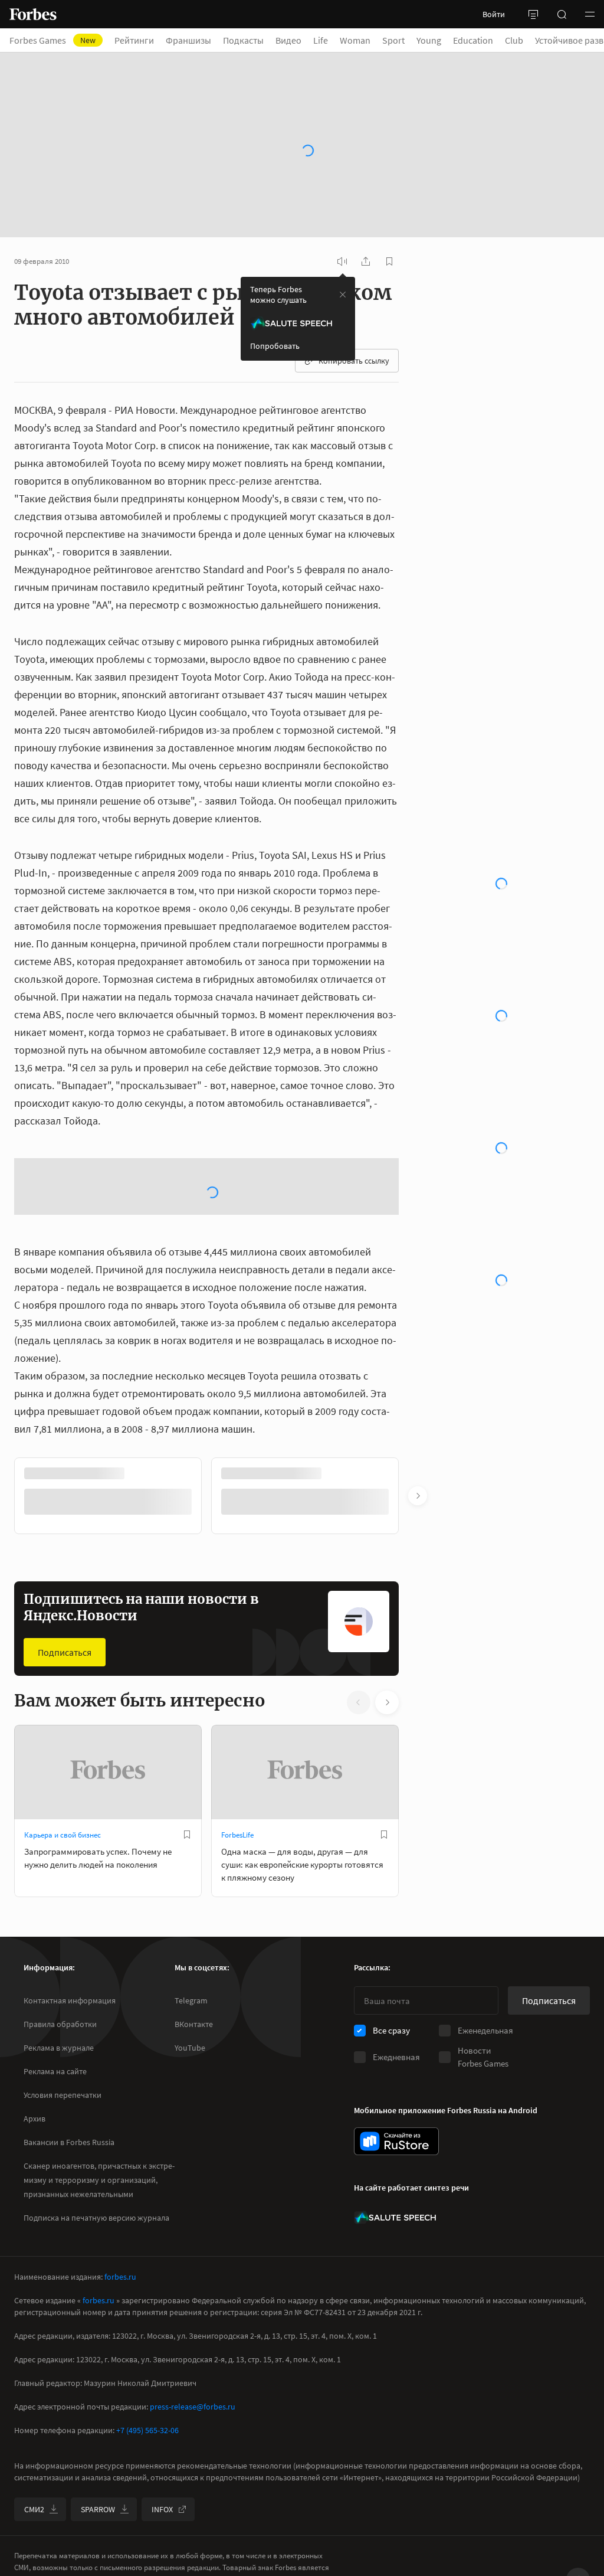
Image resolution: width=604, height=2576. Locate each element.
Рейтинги (134, 40)
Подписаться (65, 1652)
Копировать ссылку (354, 361)
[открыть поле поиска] (562, 14)
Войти (494, 14)
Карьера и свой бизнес (63, 1835)
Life (321, 40)
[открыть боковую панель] (533, 14)
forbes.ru (120, 2277)
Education (473, 40)
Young (429, 40)
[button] (590, 14)
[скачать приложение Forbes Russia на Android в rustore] (396, 2141)
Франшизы (188, 40)
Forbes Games (52, 40)
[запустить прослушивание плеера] (342, 261)
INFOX (162, 2509)
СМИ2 (34, 2509)
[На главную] (33, 14)
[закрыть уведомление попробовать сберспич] (343, 295)
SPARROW (98, 2509)
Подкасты (243, 40)
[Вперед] (418, 1496)
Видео (288, 40)
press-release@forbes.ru (193, 2407)
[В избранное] (187, 1835)
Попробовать (275, 346)
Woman (355, 40)
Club (514, 40)
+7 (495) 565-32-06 (147, 2430)
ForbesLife (237, 1835)
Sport (393, 40)
